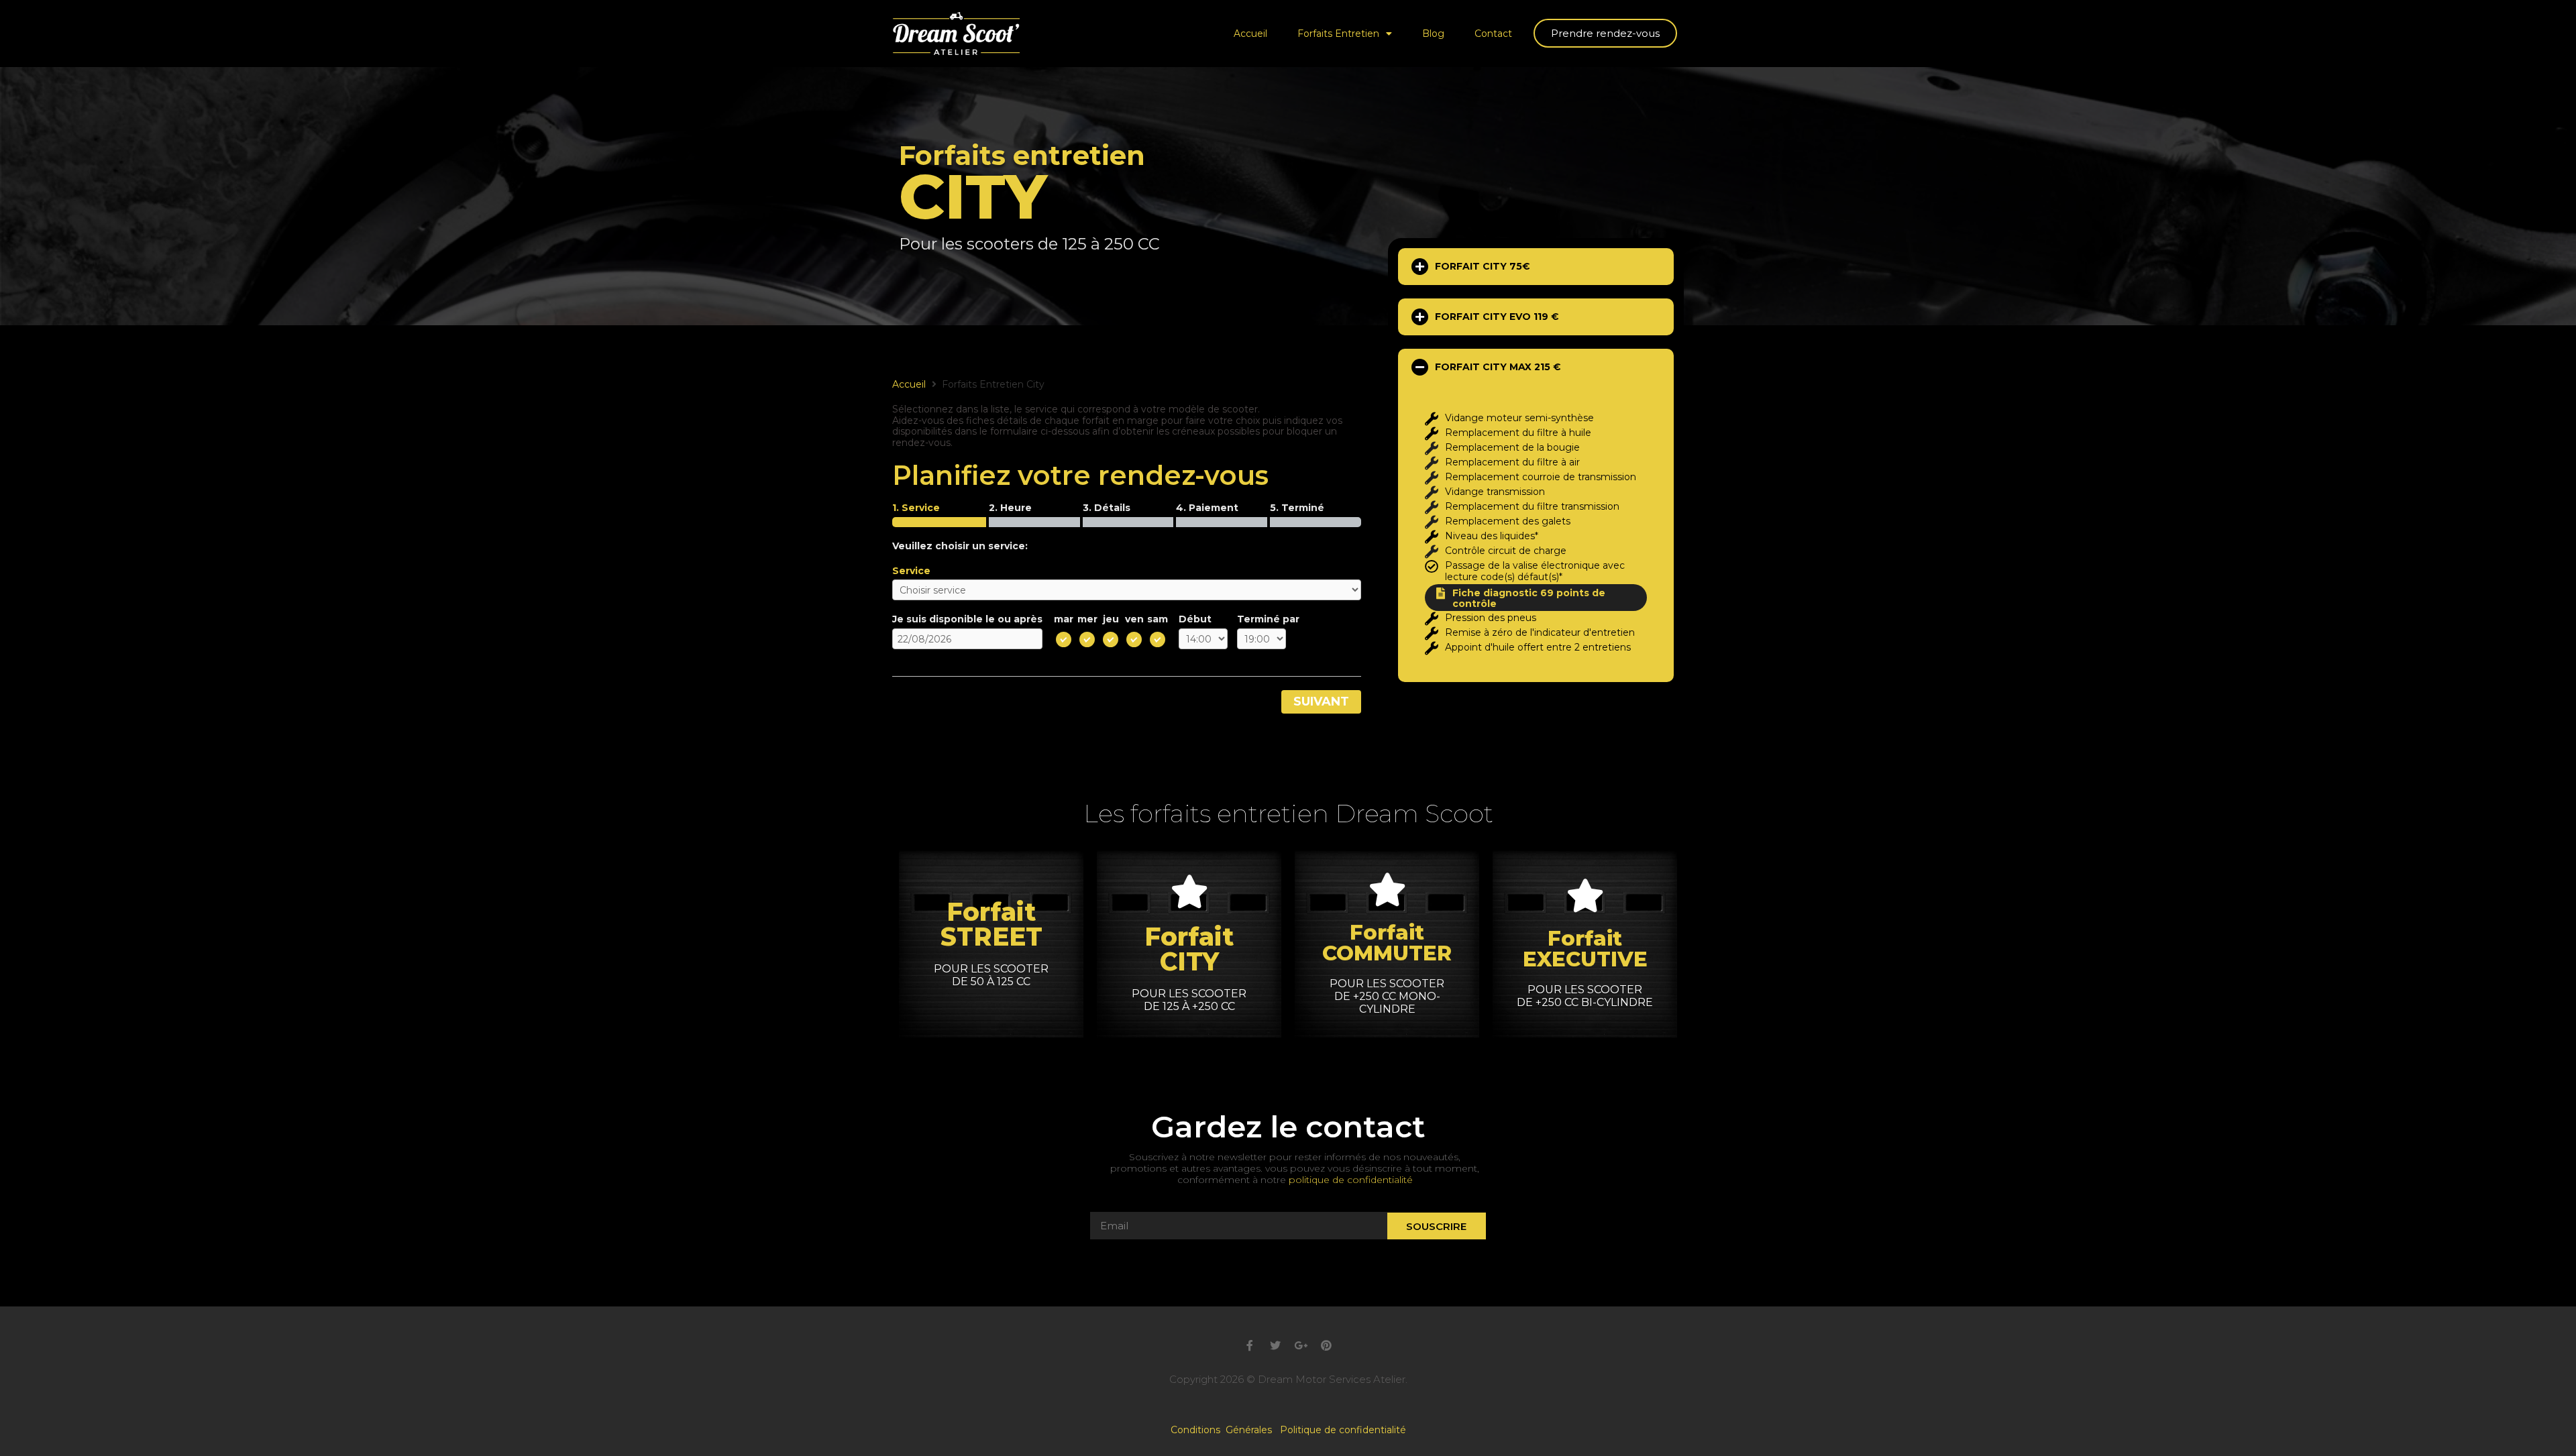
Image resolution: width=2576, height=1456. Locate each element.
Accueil (1250, 34)
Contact (1493, 34)
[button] (1605, 33)
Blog (1433, 34)
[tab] (1536, 267)
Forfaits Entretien (1338, 34)
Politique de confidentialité (1343, 1430)
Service (911, 571)
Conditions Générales (1225, 1430)
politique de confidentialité (1351, 1180)
